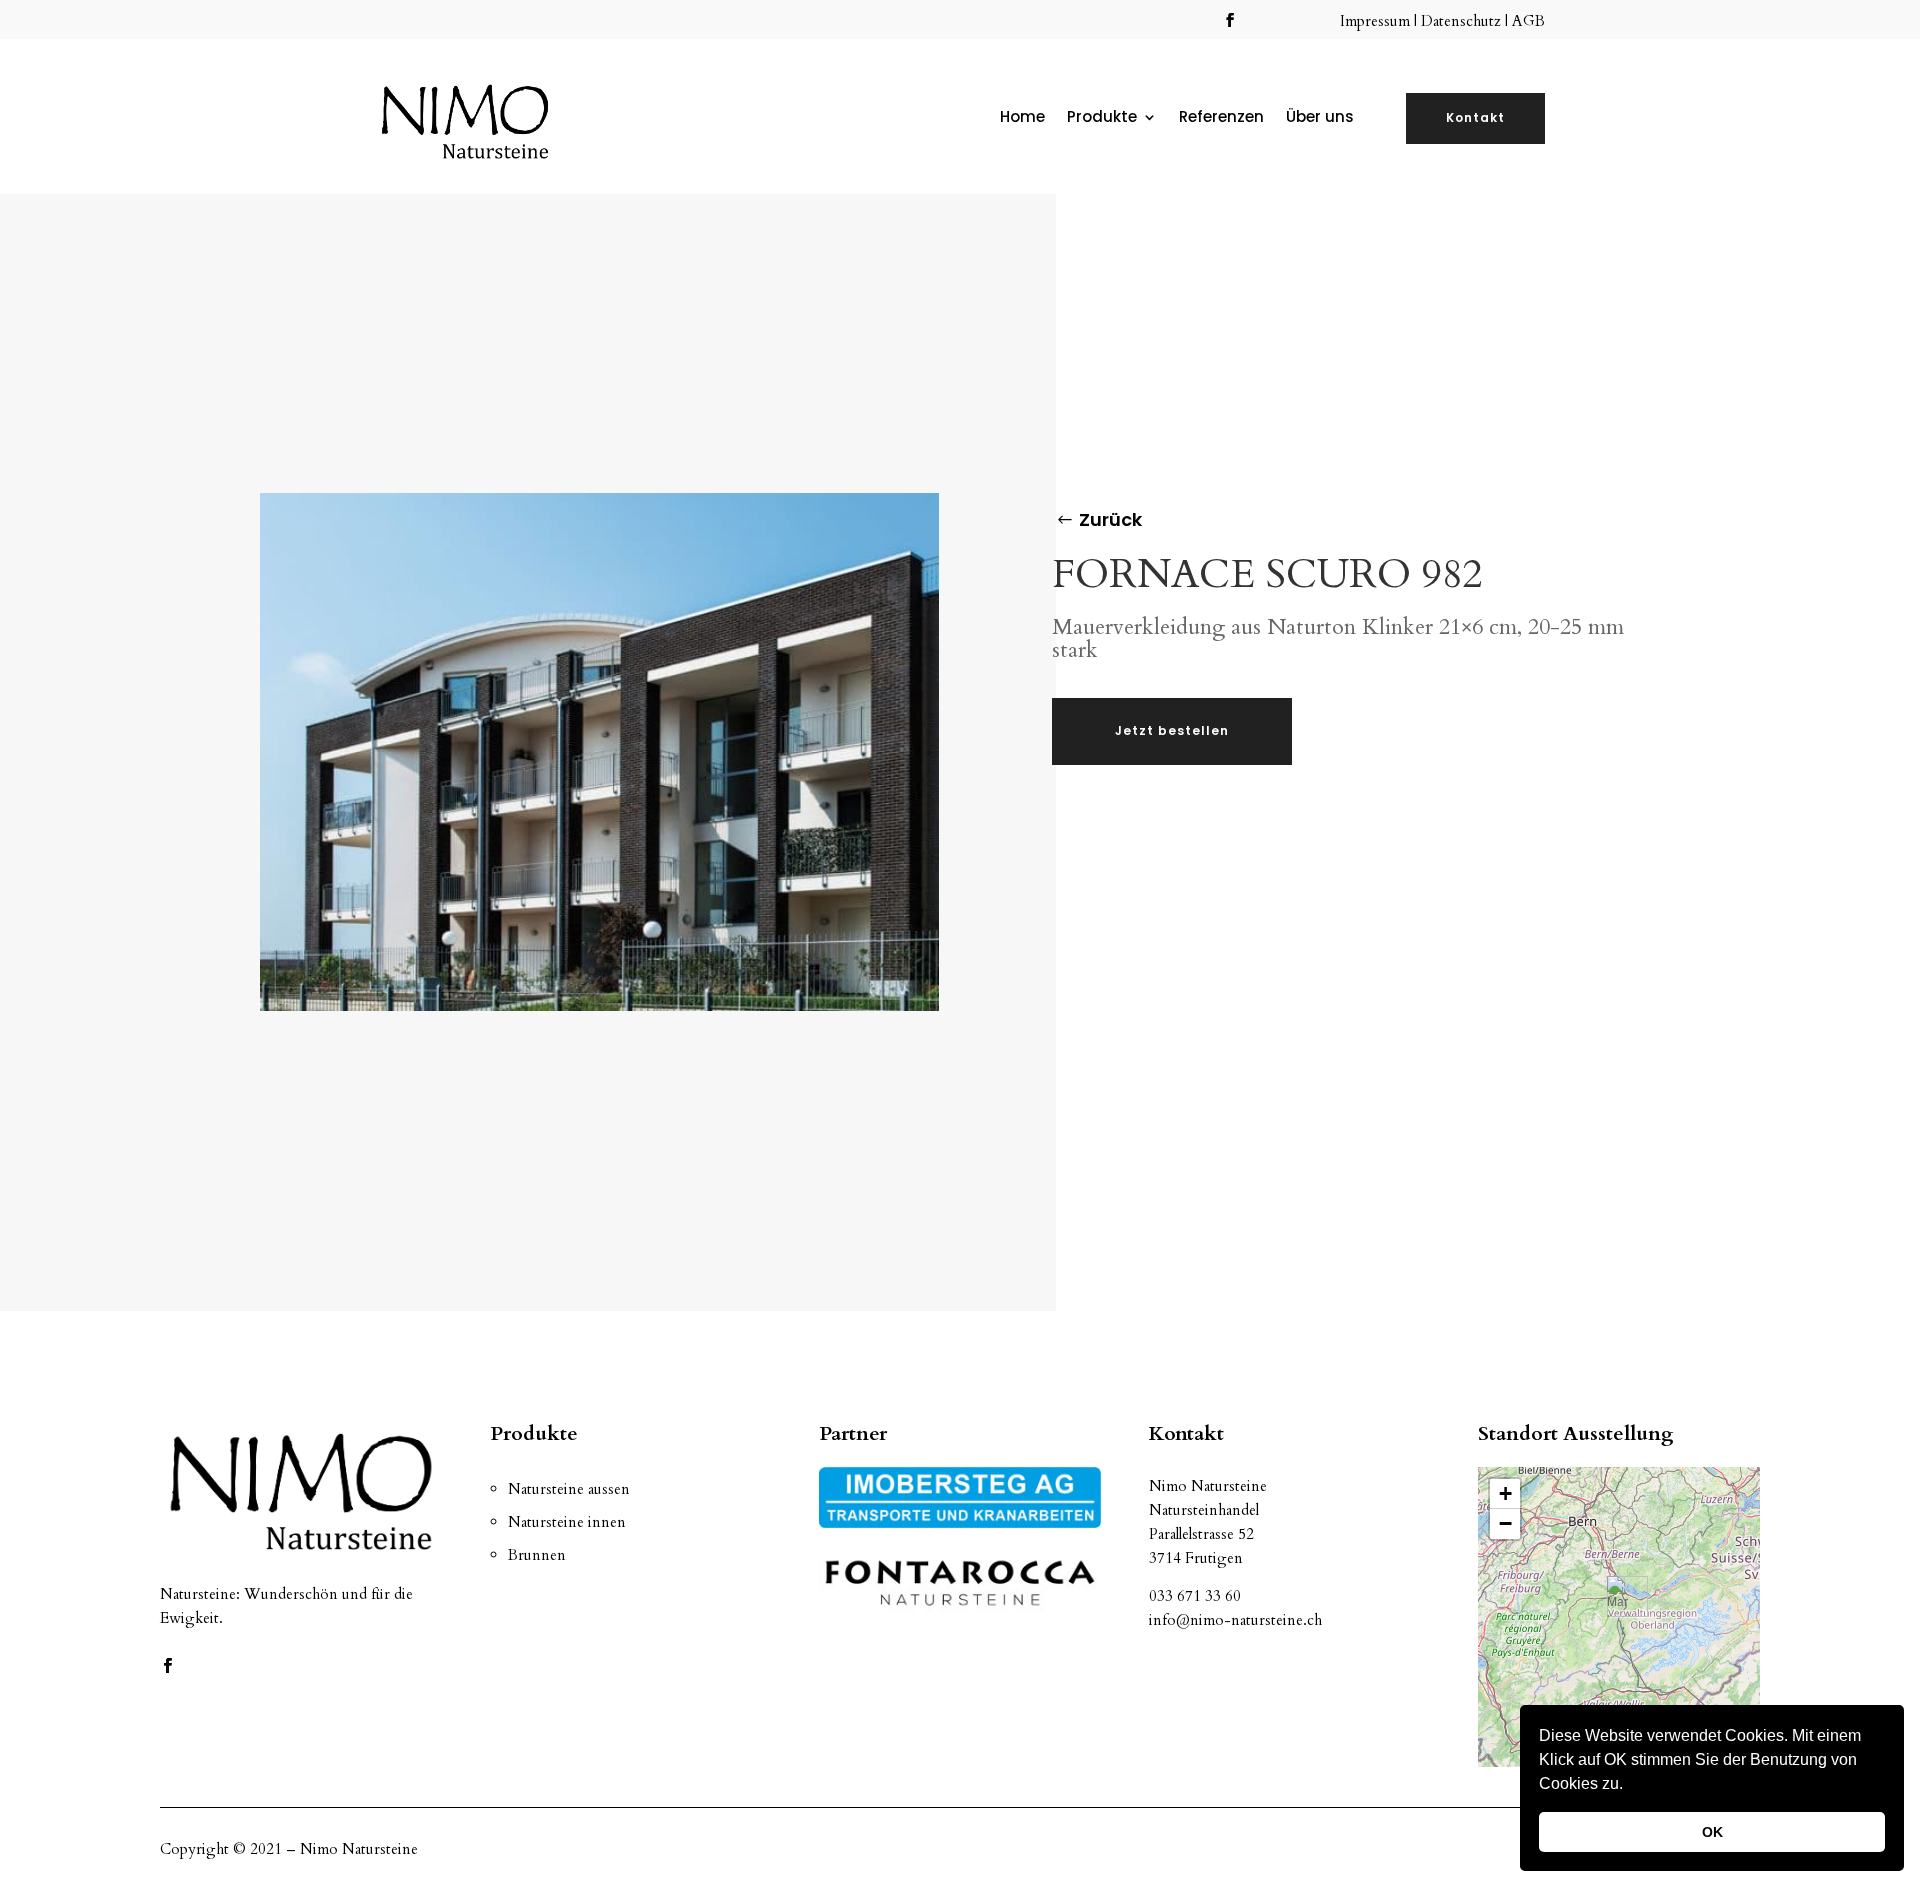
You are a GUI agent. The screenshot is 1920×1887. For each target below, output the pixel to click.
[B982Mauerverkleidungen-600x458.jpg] (599, 1005)
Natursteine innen (567, 1522)
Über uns (1320, 118)
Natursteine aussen (569, 1489)
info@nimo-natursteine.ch (1235, 1620)
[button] (1630, 1786)
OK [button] (1712, 1832)
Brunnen (537, 1555)
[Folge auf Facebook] (1230, 20)
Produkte (1102, 118)
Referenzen (1221, 118)
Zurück (1110, 519)
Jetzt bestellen (1172, 730)
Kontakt (1475, 117)
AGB (1528, 21)
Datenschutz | (1466, 21)
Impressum (1377, 21)
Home (1022, 118)
